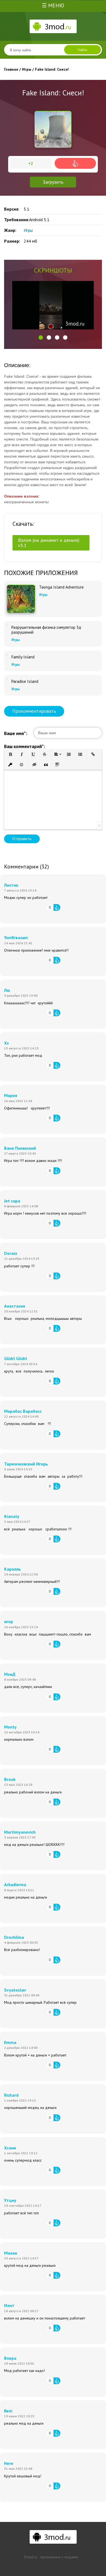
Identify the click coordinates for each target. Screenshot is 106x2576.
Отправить (22, 839)
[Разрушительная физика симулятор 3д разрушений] (7, 625)
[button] (41, 337)
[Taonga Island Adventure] (21, 599)
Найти (82, 50)
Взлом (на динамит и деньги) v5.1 (49, 543)
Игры (28, 230)
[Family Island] (7, 655)
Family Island (23, 657)
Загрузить (53, 182)
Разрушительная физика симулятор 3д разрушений (46, 630)
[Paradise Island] (7, 679)
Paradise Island (25, 681)
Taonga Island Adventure (61, 587)
